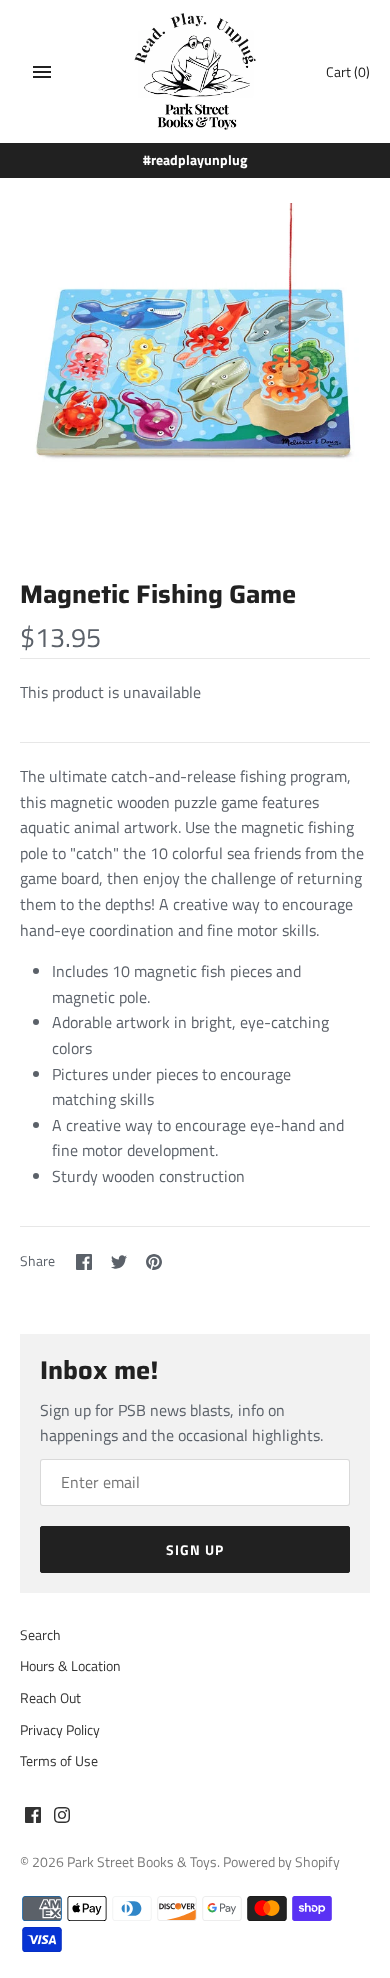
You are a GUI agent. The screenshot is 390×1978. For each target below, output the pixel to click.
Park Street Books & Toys (142, 1862)
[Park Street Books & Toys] (195, 71)
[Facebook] (33, 1818)
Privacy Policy (60, 1730)
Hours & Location (70, 1666)
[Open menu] (42, 72)
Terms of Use (59, 1761)
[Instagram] (62, 1818)
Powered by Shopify (281, 1862)
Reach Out (50, 1698)
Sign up (195, 1549)
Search (40, 1635)
